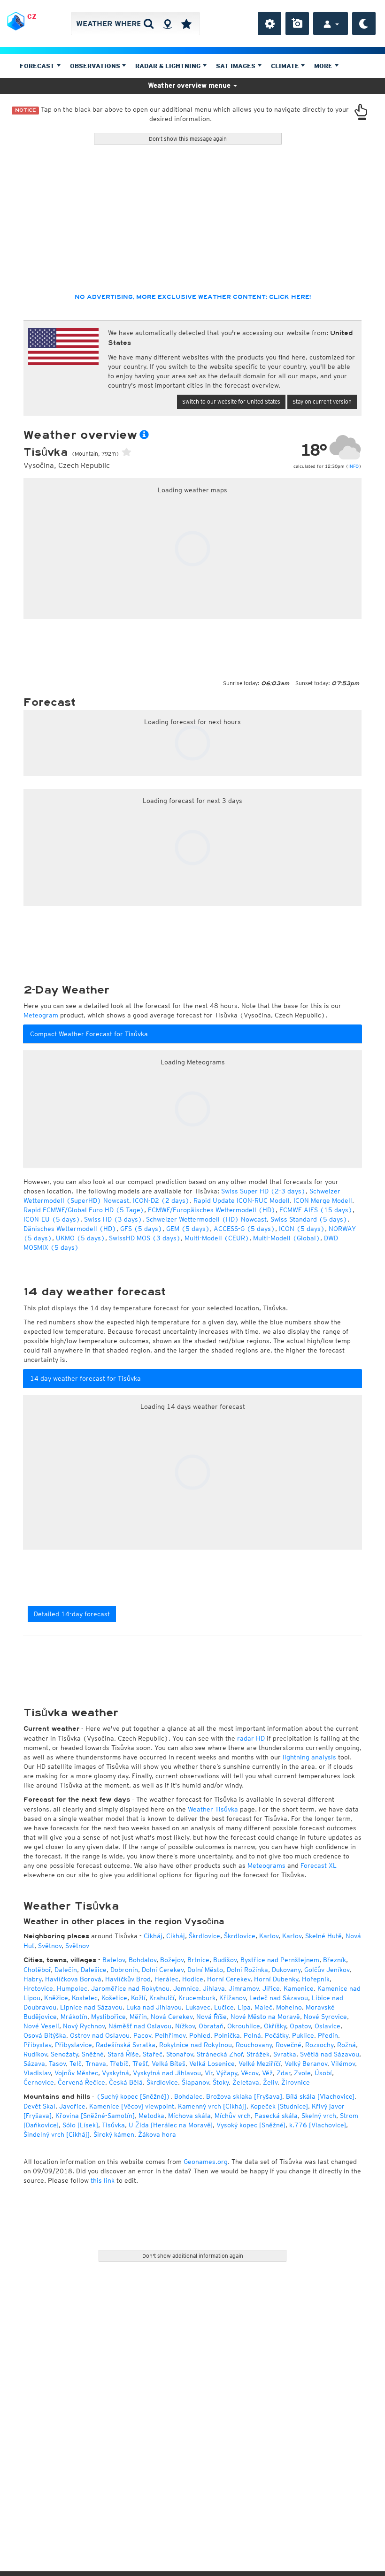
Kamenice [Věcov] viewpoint (132, 2106)
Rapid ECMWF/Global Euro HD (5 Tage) (84, 1210)
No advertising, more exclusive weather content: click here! (193, 297)
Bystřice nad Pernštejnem (280, 1960)
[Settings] (269, 23)
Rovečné (289, 2045)
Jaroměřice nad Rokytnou (130, 1988)
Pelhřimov (170, 2035)
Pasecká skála (276, 2116)
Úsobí (323, 2073)
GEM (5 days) (188, 1229)
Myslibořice (108, 2017)
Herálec (166, 1979)
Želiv (270, 2082)
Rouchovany (254, 2045)
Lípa (244, 2007)
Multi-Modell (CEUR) (217, 1238)
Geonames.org (206, 2162)
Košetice (114, 1998)
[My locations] (186, 23)
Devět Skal (39, 2106)
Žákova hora (157, 2134)
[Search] (149, 23)
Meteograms (266, 1865)
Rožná (346, 2045)
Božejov (172, 1960)
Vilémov (343, 2064)
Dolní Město (205, 1970)
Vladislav (37, 2073)
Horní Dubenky (276, 1979)
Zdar (283, 2073)
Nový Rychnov (84, 2026)
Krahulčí (162, 1998)
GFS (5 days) (141, 1229)
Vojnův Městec (76, 2073)
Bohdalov (142, 1960)
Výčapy (227, 2073)
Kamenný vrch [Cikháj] (212, 2106)
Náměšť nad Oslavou (140, 2026)
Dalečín (66, 1970)
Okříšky (275, 2026)
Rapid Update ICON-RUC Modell (242, 1200)
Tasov (57, 2064)
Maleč (263, 2007)
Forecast (38, 66)
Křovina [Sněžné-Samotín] (95, 2116)
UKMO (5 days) (81, 1238)
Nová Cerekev (172, 2017)
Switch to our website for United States (231, 401)
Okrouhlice (244, 2026)
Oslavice (327, 2026)
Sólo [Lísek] (80, 2125)
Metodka (151, 2116)
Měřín (138, 2017)
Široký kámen (114, 2134)
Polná (252, 2035)
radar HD (251, 1738)
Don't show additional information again (193, 2256)
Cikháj (153, 1936)
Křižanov (232, 1998)
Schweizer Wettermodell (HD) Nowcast (206, 1219)
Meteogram (41, 1015)
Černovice (39, 2082)
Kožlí (138, 1998)
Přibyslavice (73, 2045)
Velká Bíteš (169, 2064)
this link (103, 2180)
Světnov (50, 1946)
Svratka (285, 2054)
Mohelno (289, 2007)
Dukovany (286, 1970)
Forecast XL (319, 1865)
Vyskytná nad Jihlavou (167, 2073)
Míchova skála (189, 2116)
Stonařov (180, 2054)
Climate (286, 66)
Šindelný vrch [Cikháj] (57, 2134)
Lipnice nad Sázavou (91, 2007)
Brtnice (198, 1960)
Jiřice (271, 1988)
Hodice (193, 1979)
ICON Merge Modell (323, 1200)
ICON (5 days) (302, 1229)
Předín (328, 2035)
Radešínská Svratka (126, 2045)
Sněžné (93, 2054)
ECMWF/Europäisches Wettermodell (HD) (212, 1210)
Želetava (246, 2082)
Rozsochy (319, 2045)
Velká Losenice (212, 2064)
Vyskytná (115, 2073)
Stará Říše (123, 2054)
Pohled (200, 2035)
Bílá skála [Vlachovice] (320, 2096)
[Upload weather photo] (297, 23)
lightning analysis (309, 1757)
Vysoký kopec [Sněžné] (251, 2125)
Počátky (277, 2035)
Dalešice (94, 1970)
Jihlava (214, 1988)
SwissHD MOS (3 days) (145, 1238)
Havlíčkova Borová (73, 1979)
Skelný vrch (319, 2116)
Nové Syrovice (325, 2017)
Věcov (250, 2073)
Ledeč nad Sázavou (279, 1998)
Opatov (300, 2026)
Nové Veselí (41, 2026)
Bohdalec (188, 2096)
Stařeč (153, 2054)
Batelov (114, 1960)
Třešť (140, 2064)
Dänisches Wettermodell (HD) (70, 1229)
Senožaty (64, 2054)
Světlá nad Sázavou (330, 2054)
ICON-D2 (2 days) (161, 1200)
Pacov (142, 2035)
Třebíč (119, 2064)
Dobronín (124, 1970)
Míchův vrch (233, 2116)
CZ (32, 16)
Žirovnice (296, 2082)
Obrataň (211, 2026)
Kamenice (299, 1988)
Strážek (258, 2054)
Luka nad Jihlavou (154, 2007)
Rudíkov (35, 2054)
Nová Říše (212, 2017)
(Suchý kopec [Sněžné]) (133, 2096)
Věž (267, 2073)
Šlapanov (195, 2082)
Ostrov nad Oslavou (100, 2035)
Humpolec (72, 1988)
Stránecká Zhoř (220, 2054)
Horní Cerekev (229, 1979)
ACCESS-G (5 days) (244, 1229)
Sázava (34, 2064)
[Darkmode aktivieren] (364, 23)
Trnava (96, 2064)
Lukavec (198, 2007)
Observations (96, 66)
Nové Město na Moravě (265, 2017)
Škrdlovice (204, 1936)
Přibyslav (37, 2045)
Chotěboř (37, 1970)
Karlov (269, 1936)
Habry (32, 1979)
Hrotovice (38, 1988)
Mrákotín (74, 2017)
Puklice (303, 2035)
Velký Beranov (306, 2064)
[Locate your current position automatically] (167, 23)
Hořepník (316, 1979)
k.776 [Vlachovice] (318, 2125)
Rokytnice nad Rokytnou (196, 2045)
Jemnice (186, 1988)
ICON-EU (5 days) (52, 1219)
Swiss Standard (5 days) (309, 1219)
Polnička (227, 2035)
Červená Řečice (81, 2082)
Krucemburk (197, 1998)
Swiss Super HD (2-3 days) (263, 1191)
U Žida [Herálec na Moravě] (171, 2125)
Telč (76, 2064)
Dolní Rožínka (247, 1970)
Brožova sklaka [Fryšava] (244, 2096)
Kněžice (56, 1998)
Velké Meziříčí (260, 2064)
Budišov (225, 1960)
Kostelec (85, 1998)
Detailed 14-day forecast (72, 1614)
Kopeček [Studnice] (279, 2106)
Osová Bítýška (45, 2035)
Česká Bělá (126, 2082)
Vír (208, 2073)
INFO (354, 466)
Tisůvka (113, 2125)
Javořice (72, 2106)
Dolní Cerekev (163, 1970)
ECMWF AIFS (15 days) (316, 1210)
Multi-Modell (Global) (287, 1238)
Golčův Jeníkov (327, 1970)
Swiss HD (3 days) (113, 1219)
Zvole (302, 2073)
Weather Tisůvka (213, 1809)
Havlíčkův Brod (128, 1979)
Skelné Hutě (323, 1936)
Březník (335, 1960)
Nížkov (185, 2026)
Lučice (224, 2007)
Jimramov (244, 1988)
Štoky (221, 2082)
